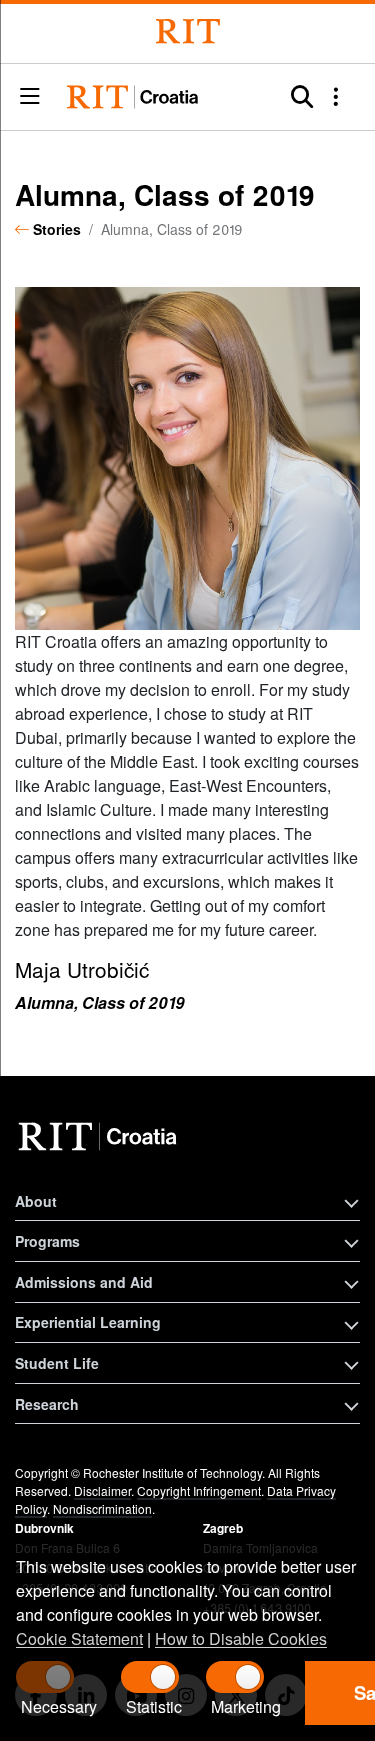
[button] (30, 97)
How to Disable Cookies (241, 1638)
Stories (57, 229)
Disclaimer (102, 1490)
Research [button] (47, 1404)
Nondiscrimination (102, 1508)
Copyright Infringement (199, 1490)
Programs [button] (47, 1241)
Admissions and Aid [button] (84, 1282)
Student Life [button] (57, 1363)
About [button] (36, 1201)
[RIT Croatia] (100, 1136)
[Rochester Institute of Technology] (188, 31)
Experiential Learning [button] (88, 1322)
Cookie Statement (79, 1638)
